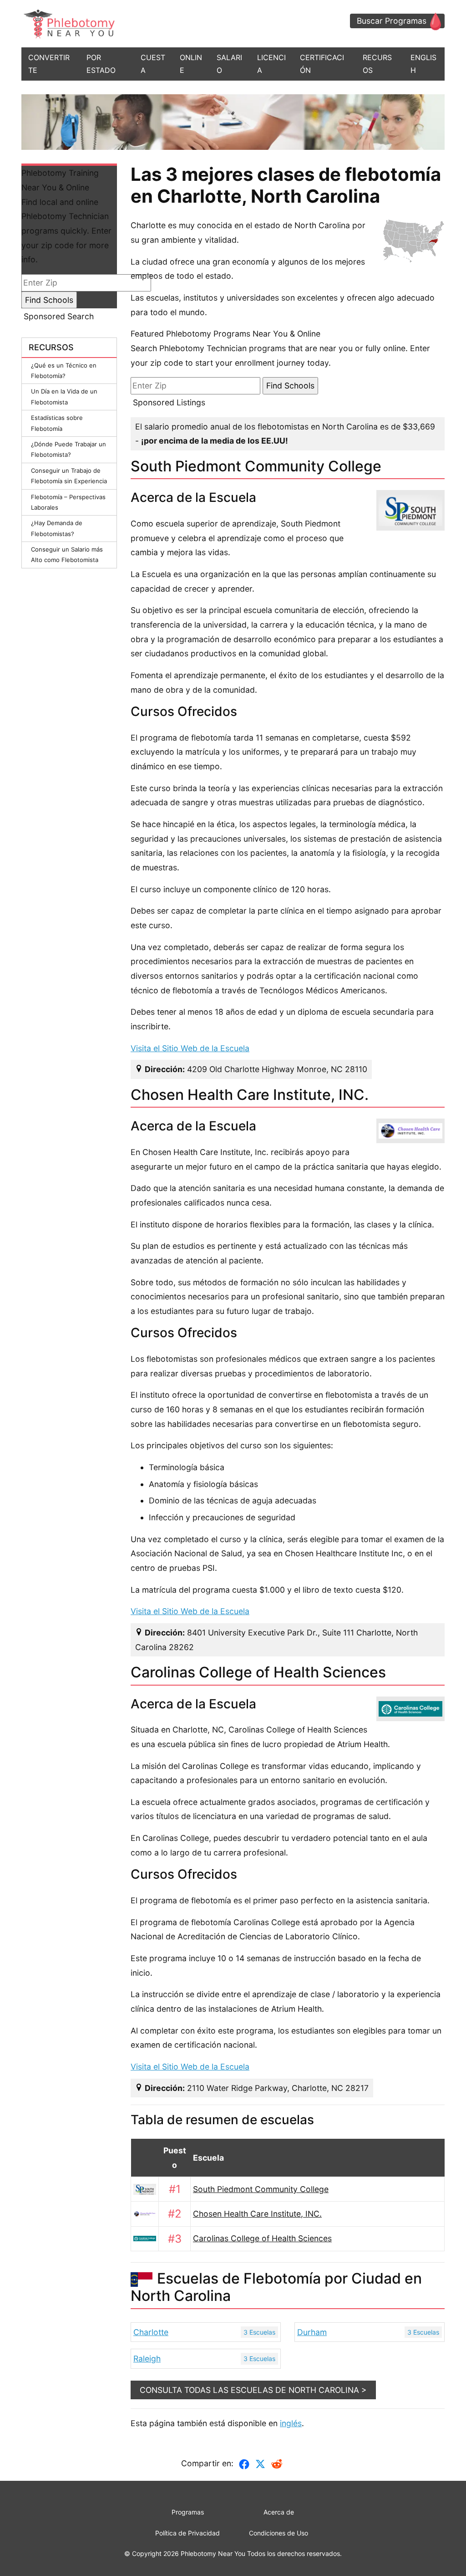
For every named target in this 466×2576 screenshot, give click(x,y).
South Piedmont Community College (261, 2189)
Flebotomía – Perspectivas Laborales (68, 502)
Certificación (322, 64)
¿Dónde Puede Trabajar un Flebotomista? (68, 449)
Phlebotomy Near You (213, 2553)
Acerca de (279, 2512)
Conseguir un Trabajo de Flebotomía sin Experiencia (69, 476)
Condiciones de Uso (279, 2533)
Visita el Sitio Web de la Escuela (190, 1048)
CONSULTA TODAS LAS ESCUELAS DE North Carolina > (253, 2390)
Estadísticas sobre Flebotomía (57, 423)
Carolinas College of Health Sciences (262, 2238)
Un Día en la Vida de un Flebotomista (64, 396)
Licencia (271, 64)
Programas (188, 2512)
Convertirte (49, 64)
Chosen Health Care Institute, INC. (257, 2214)
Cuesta (153, 64)
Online (191, 64)
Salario (229, 64)
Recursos (377, 64)
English (423, 64)
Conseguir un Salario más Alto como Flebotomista (67, 555)
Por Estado (101, 64)
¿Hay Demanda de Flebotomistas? (57, 528)
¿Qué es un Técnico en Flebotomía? (64, 371)
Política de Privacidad (187, 2533)
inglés (291, 2423)
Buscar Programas (392, 21)
